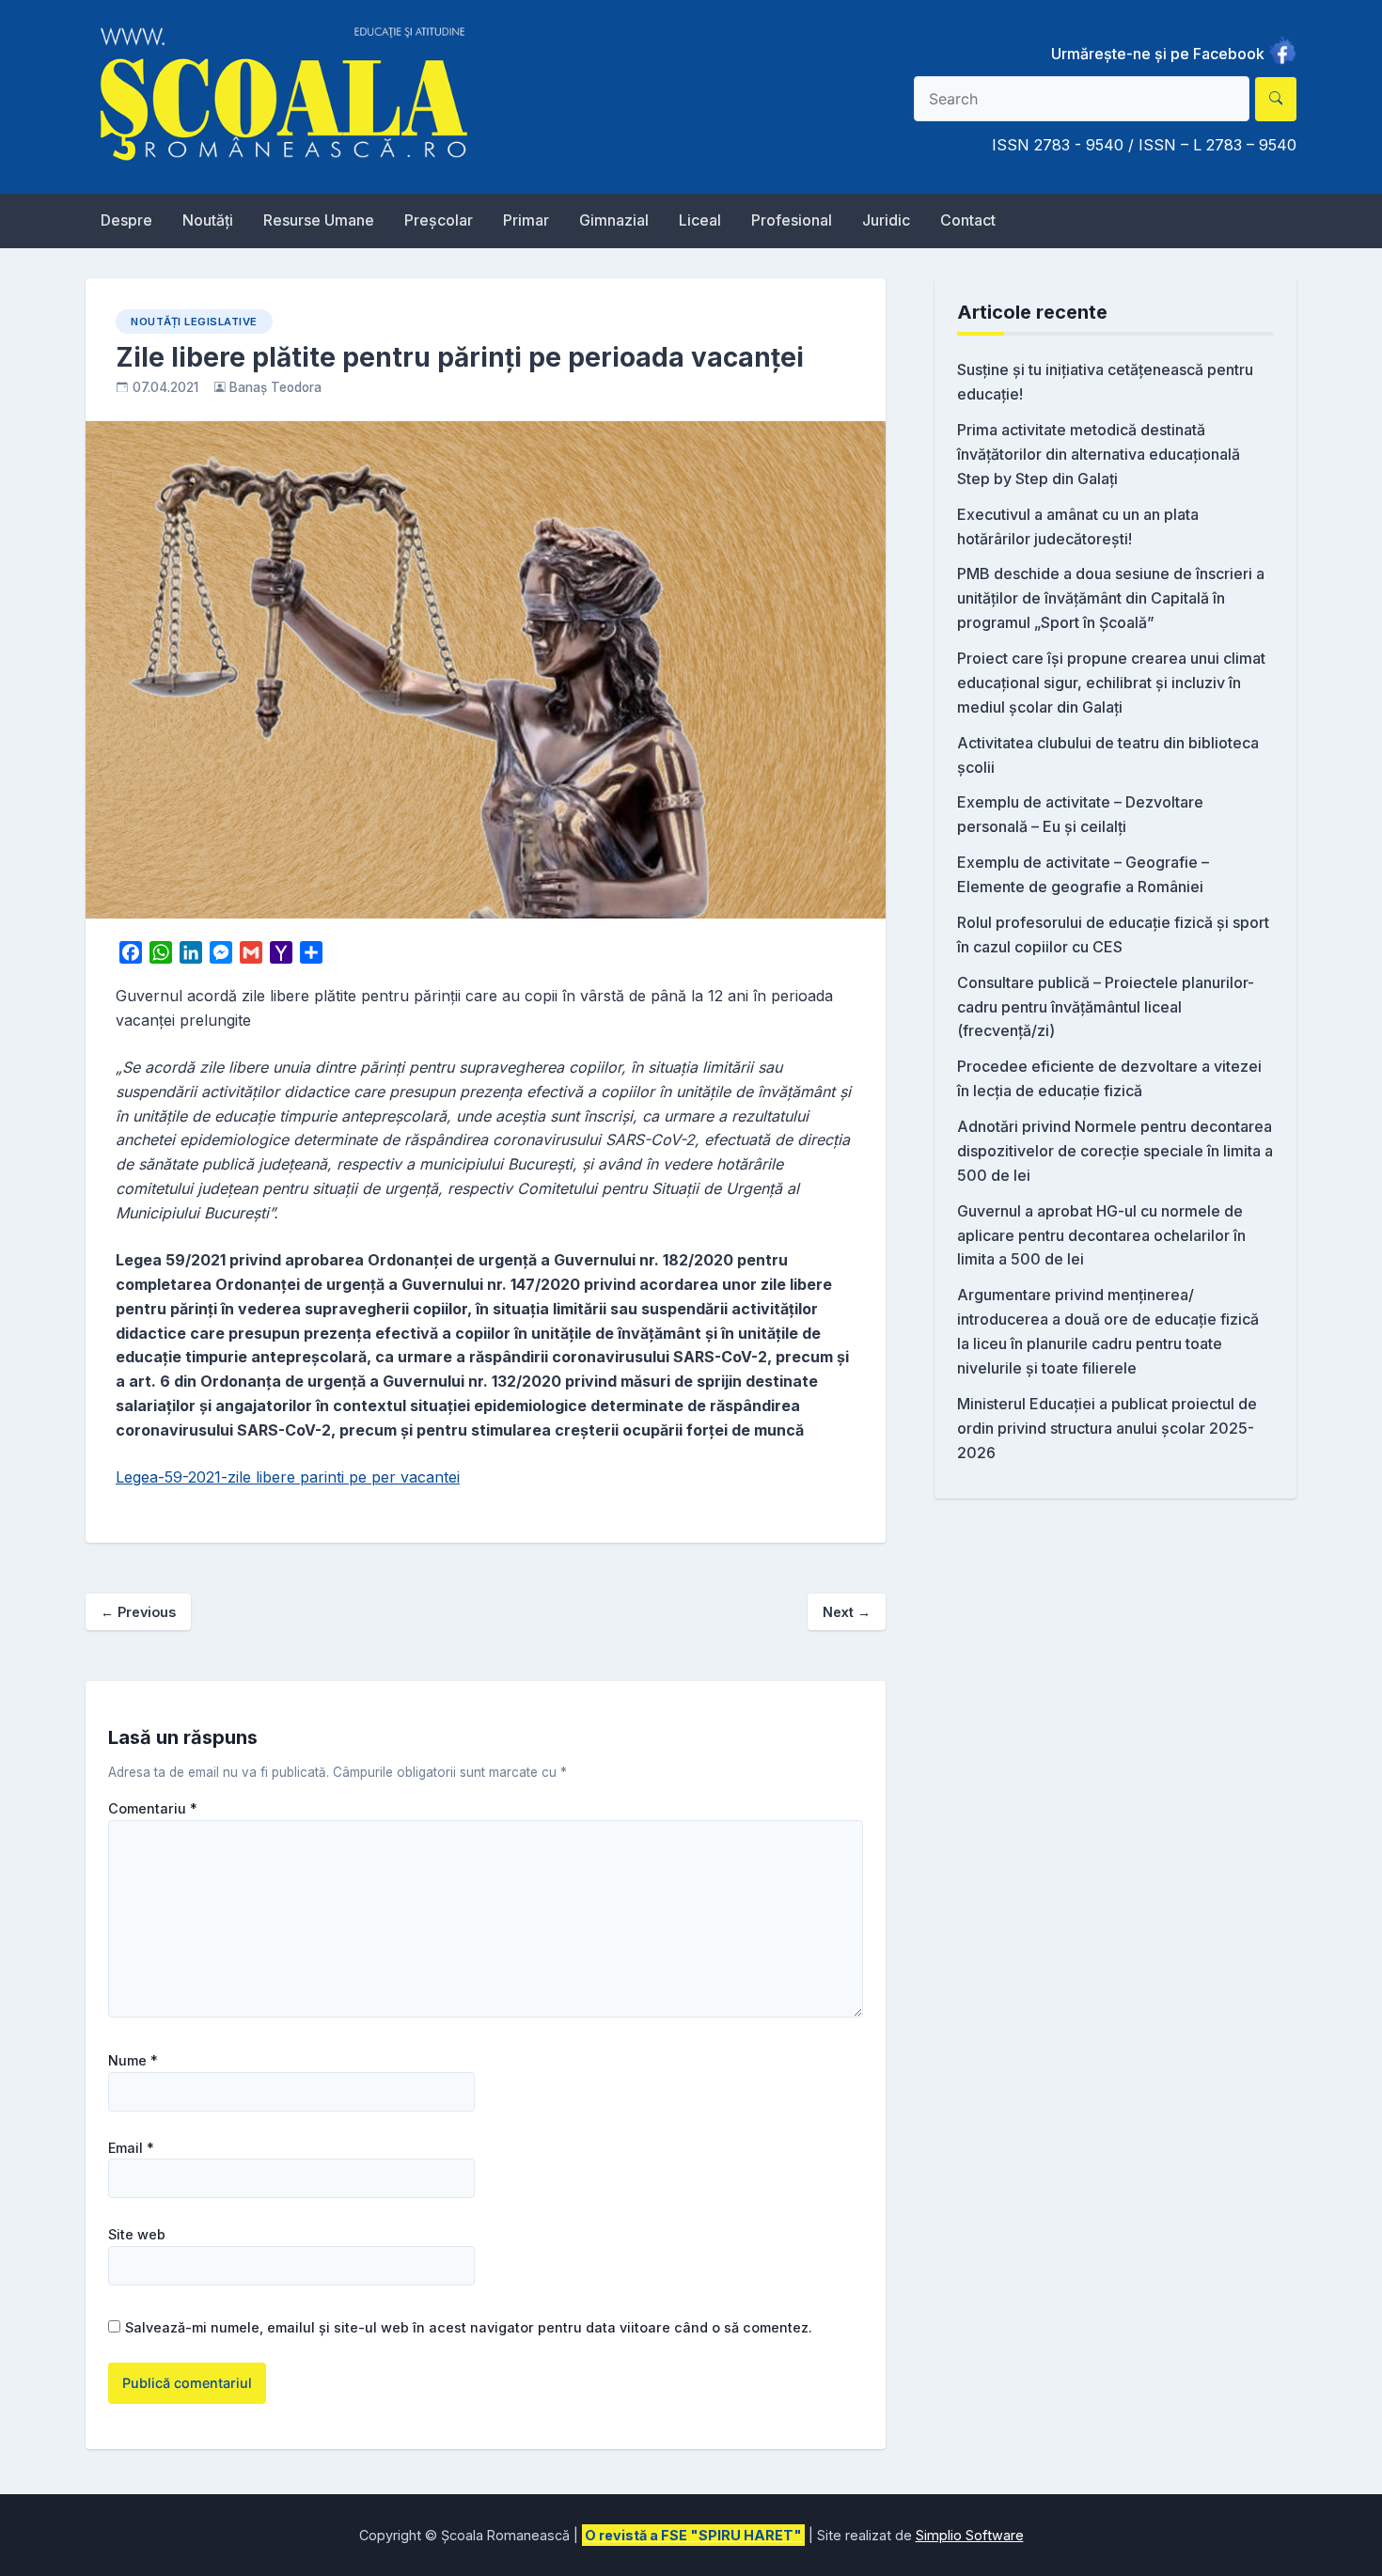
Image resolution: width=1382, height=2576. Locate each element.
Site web (137, 2235)
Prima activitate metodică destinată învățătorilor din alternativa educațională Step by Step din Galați (1099, 454)
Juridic (886, 220)
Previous (138, 1612)
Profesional (792, 220)
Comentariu (153, 1809)
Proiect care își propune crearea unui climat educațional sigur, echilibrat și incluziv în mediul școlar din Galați (1111, 683)
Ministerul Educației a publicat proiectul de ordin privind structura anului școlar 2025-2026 (1107, 1428)
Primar (526, 220)
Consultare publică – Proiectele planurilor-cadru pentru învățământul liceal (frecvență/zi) (1106, 1007)
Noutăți (208, 220)
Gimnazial (614, 220)
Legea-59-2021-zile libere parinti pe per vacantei (288, 1477)
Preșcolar (439, 220)
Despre (126, 220)
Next (847, 1612)
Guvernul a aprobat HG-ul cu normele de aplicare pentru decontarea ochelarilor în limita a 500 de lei (1101, 1235)
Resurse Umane (319, 220)
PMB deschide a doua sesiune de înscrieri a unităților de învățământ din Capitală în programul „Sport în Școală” (1111, 598)
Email (131, 2148)
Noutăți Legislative (194, 322)
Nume (133, 2061)
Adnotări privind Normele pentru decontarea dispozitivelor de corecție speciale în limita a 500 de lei (1115, 1151)
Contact (968, 220)
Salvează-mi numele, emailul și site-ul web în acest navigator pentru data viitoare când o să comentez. (469, 2327)
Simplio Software (970, 2535)
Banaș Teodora (275, 387)
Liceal (700, 220)
